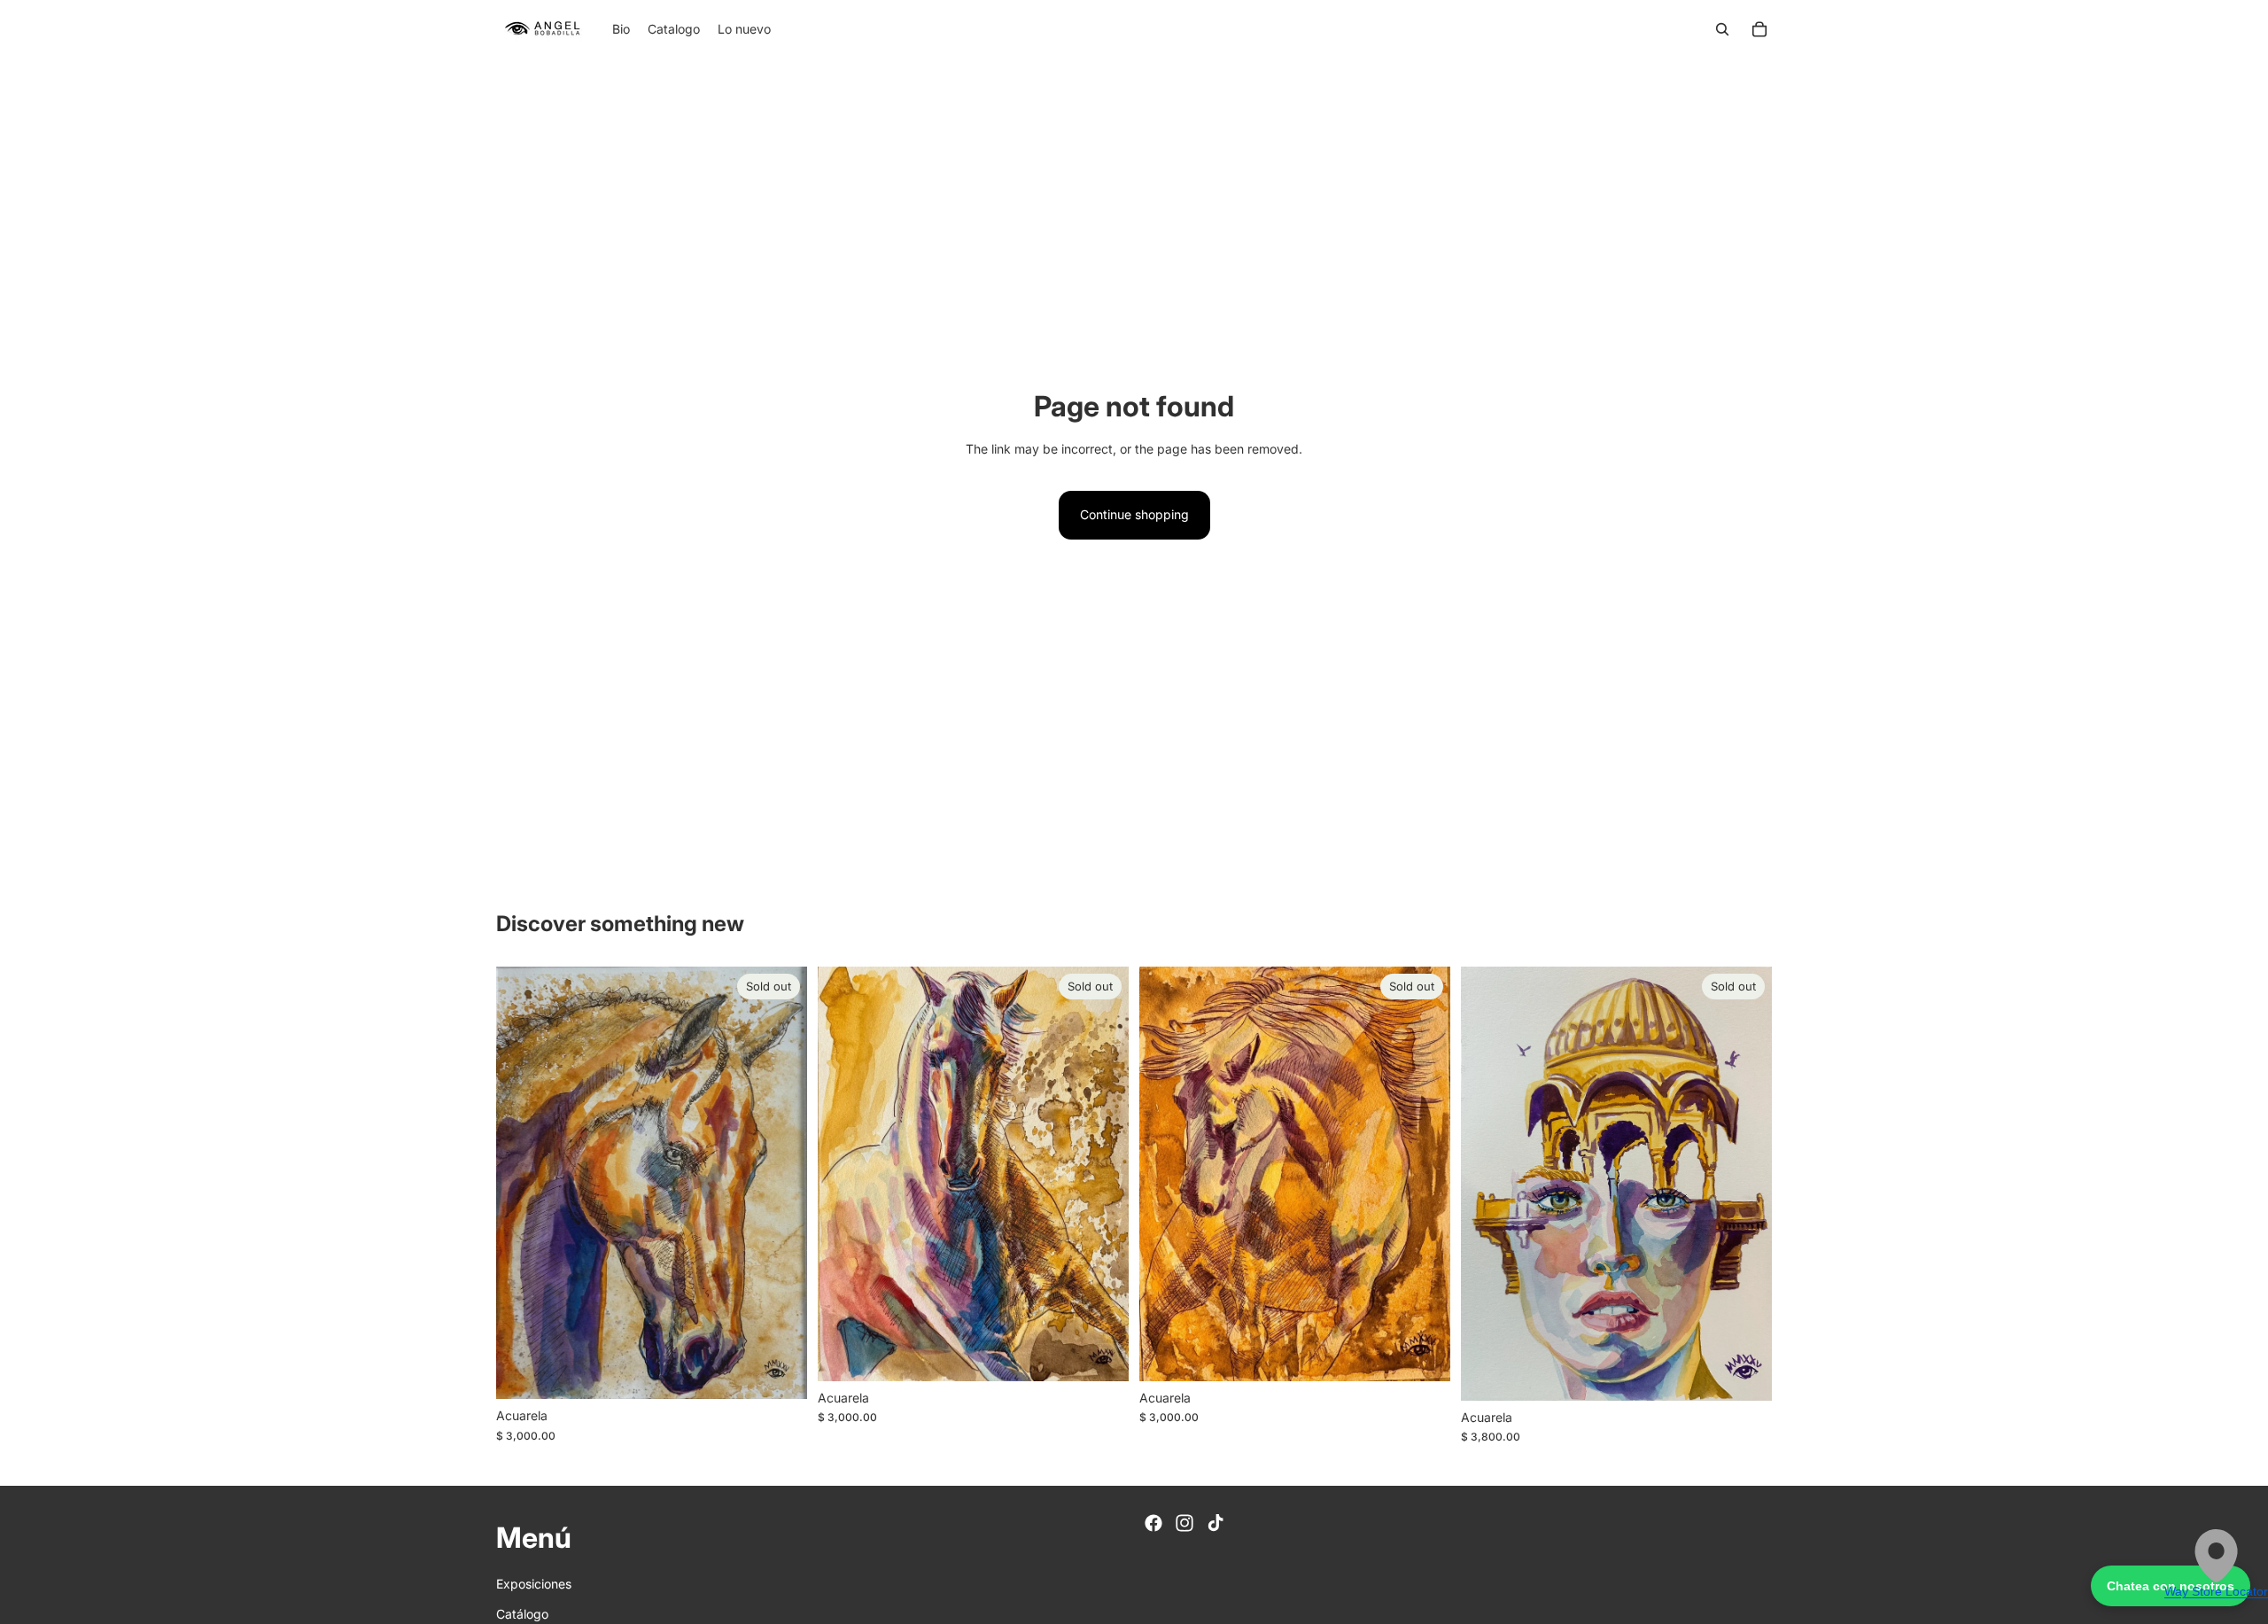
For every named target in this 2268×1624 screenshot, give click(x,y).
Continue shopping (1134, 514)
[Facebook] (1153, 1523)
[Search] (1722, 29)
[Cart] (1759, 29)
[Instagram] (1184, 1523)
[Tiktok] (1216, 1523)
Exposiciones (534, 1584)
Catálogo (522, 1614)
